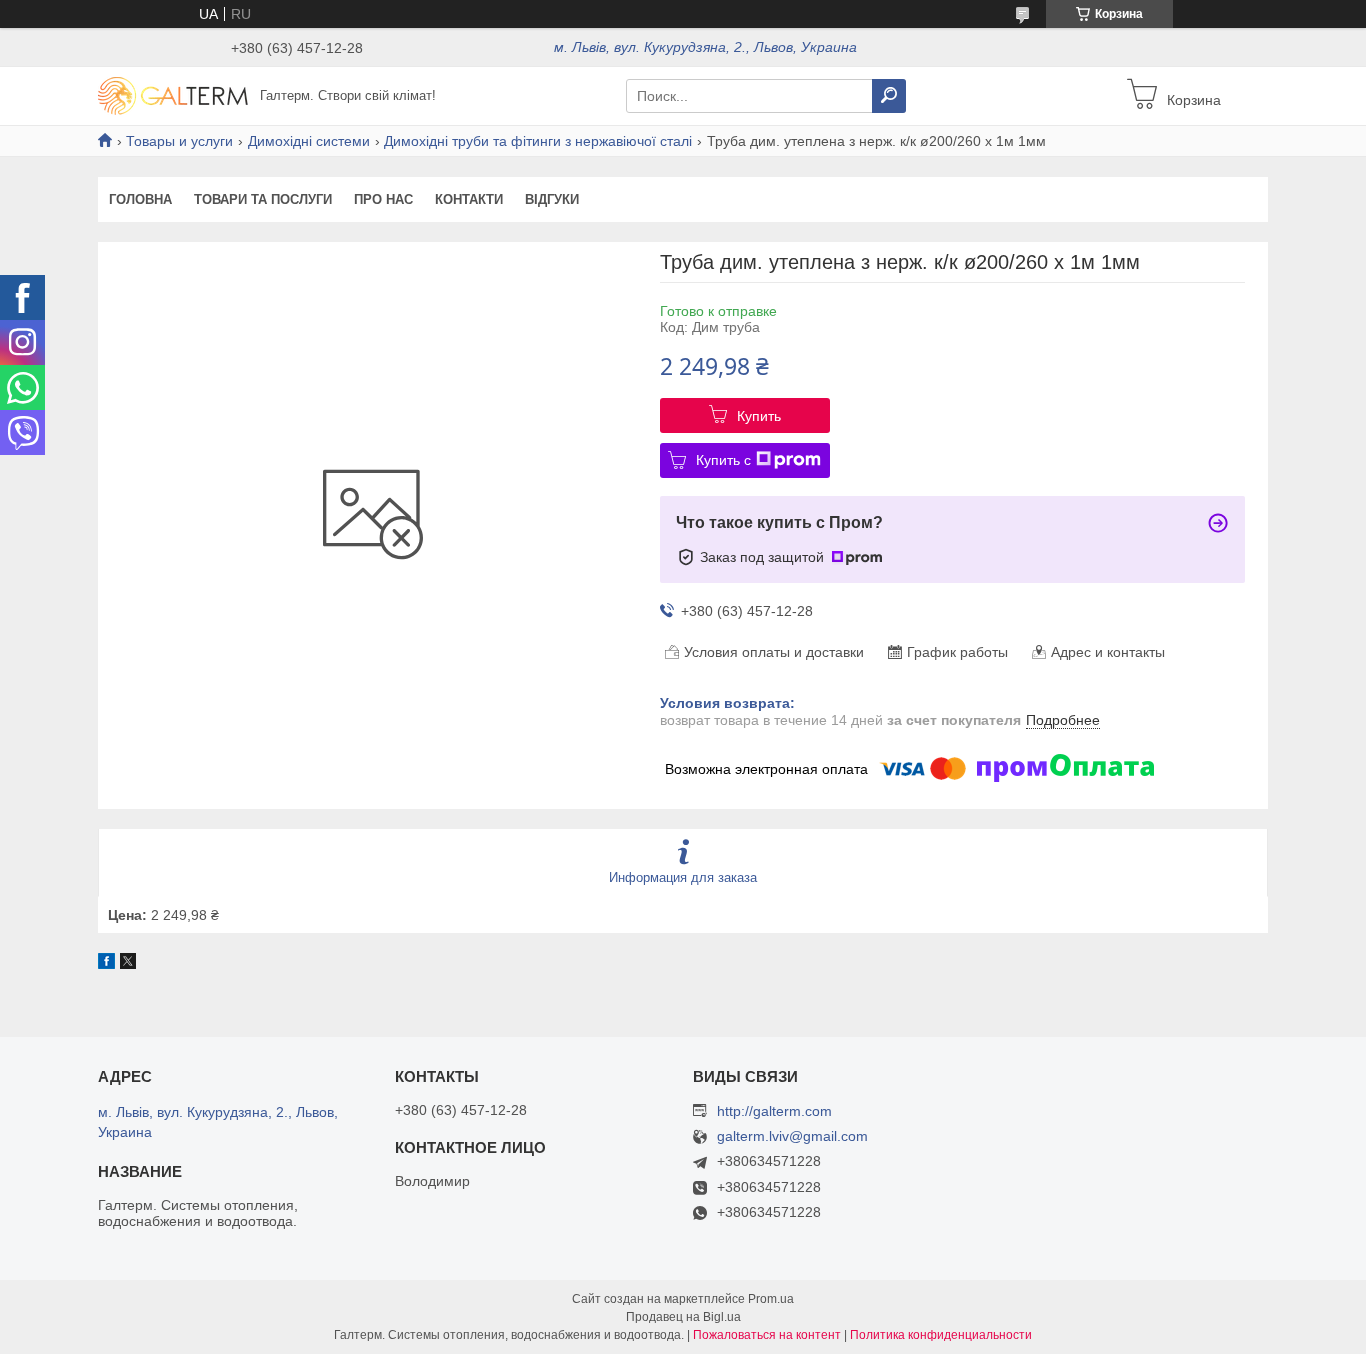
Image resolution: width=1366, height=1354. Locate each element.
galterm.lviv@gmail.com (792, 1136)
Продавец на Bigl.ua (683, 1317)
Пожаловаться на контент (767, 1335)
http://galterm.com (774, 1111)
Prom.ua (771, 1299)
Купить (759, 416)
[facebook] (106, 964)
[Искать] (889, 96)
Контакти (469, 199)
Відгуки (552, 199)
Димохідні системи (309, 141)
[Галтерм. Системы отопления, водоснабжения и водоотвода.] (173, 95)
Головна (140, 199)
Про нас (383, 199)
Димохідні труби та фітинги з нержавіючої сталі (538, 141)
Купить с (723, 460)
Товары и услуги (179, 141)
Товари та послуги (263, 199)
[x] (128, 964)
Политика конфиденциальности (941, 1335)
